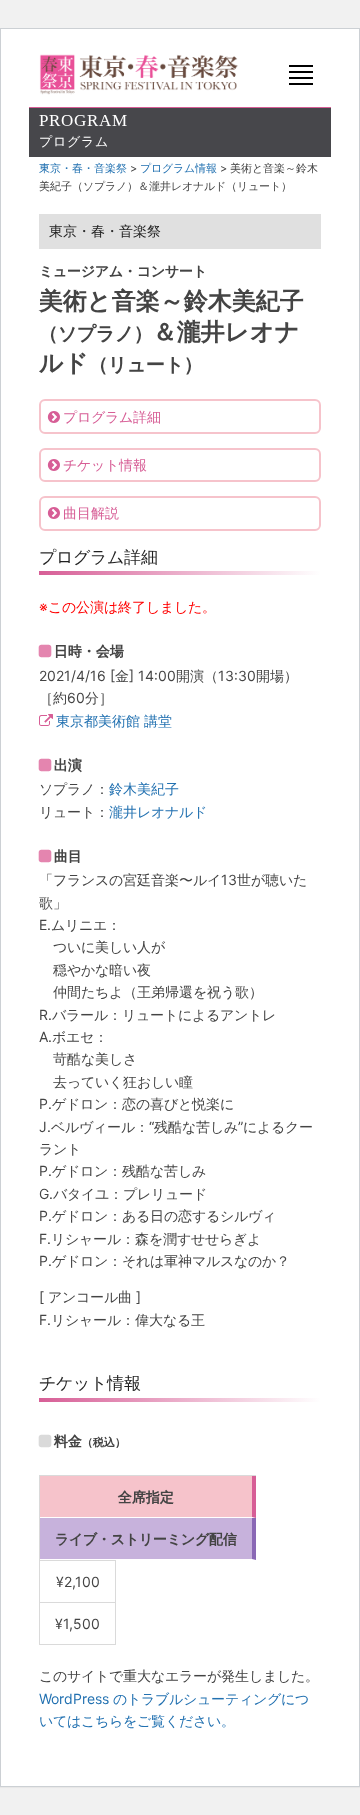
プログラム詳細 (112, 416)
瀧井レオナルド (158, 811)
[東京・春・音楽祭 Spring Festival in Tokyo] (139, 74)
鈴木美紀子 (144, 788)
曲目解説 (91, 512)
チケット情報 (105, 464)
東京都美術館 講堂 (114, 720)
